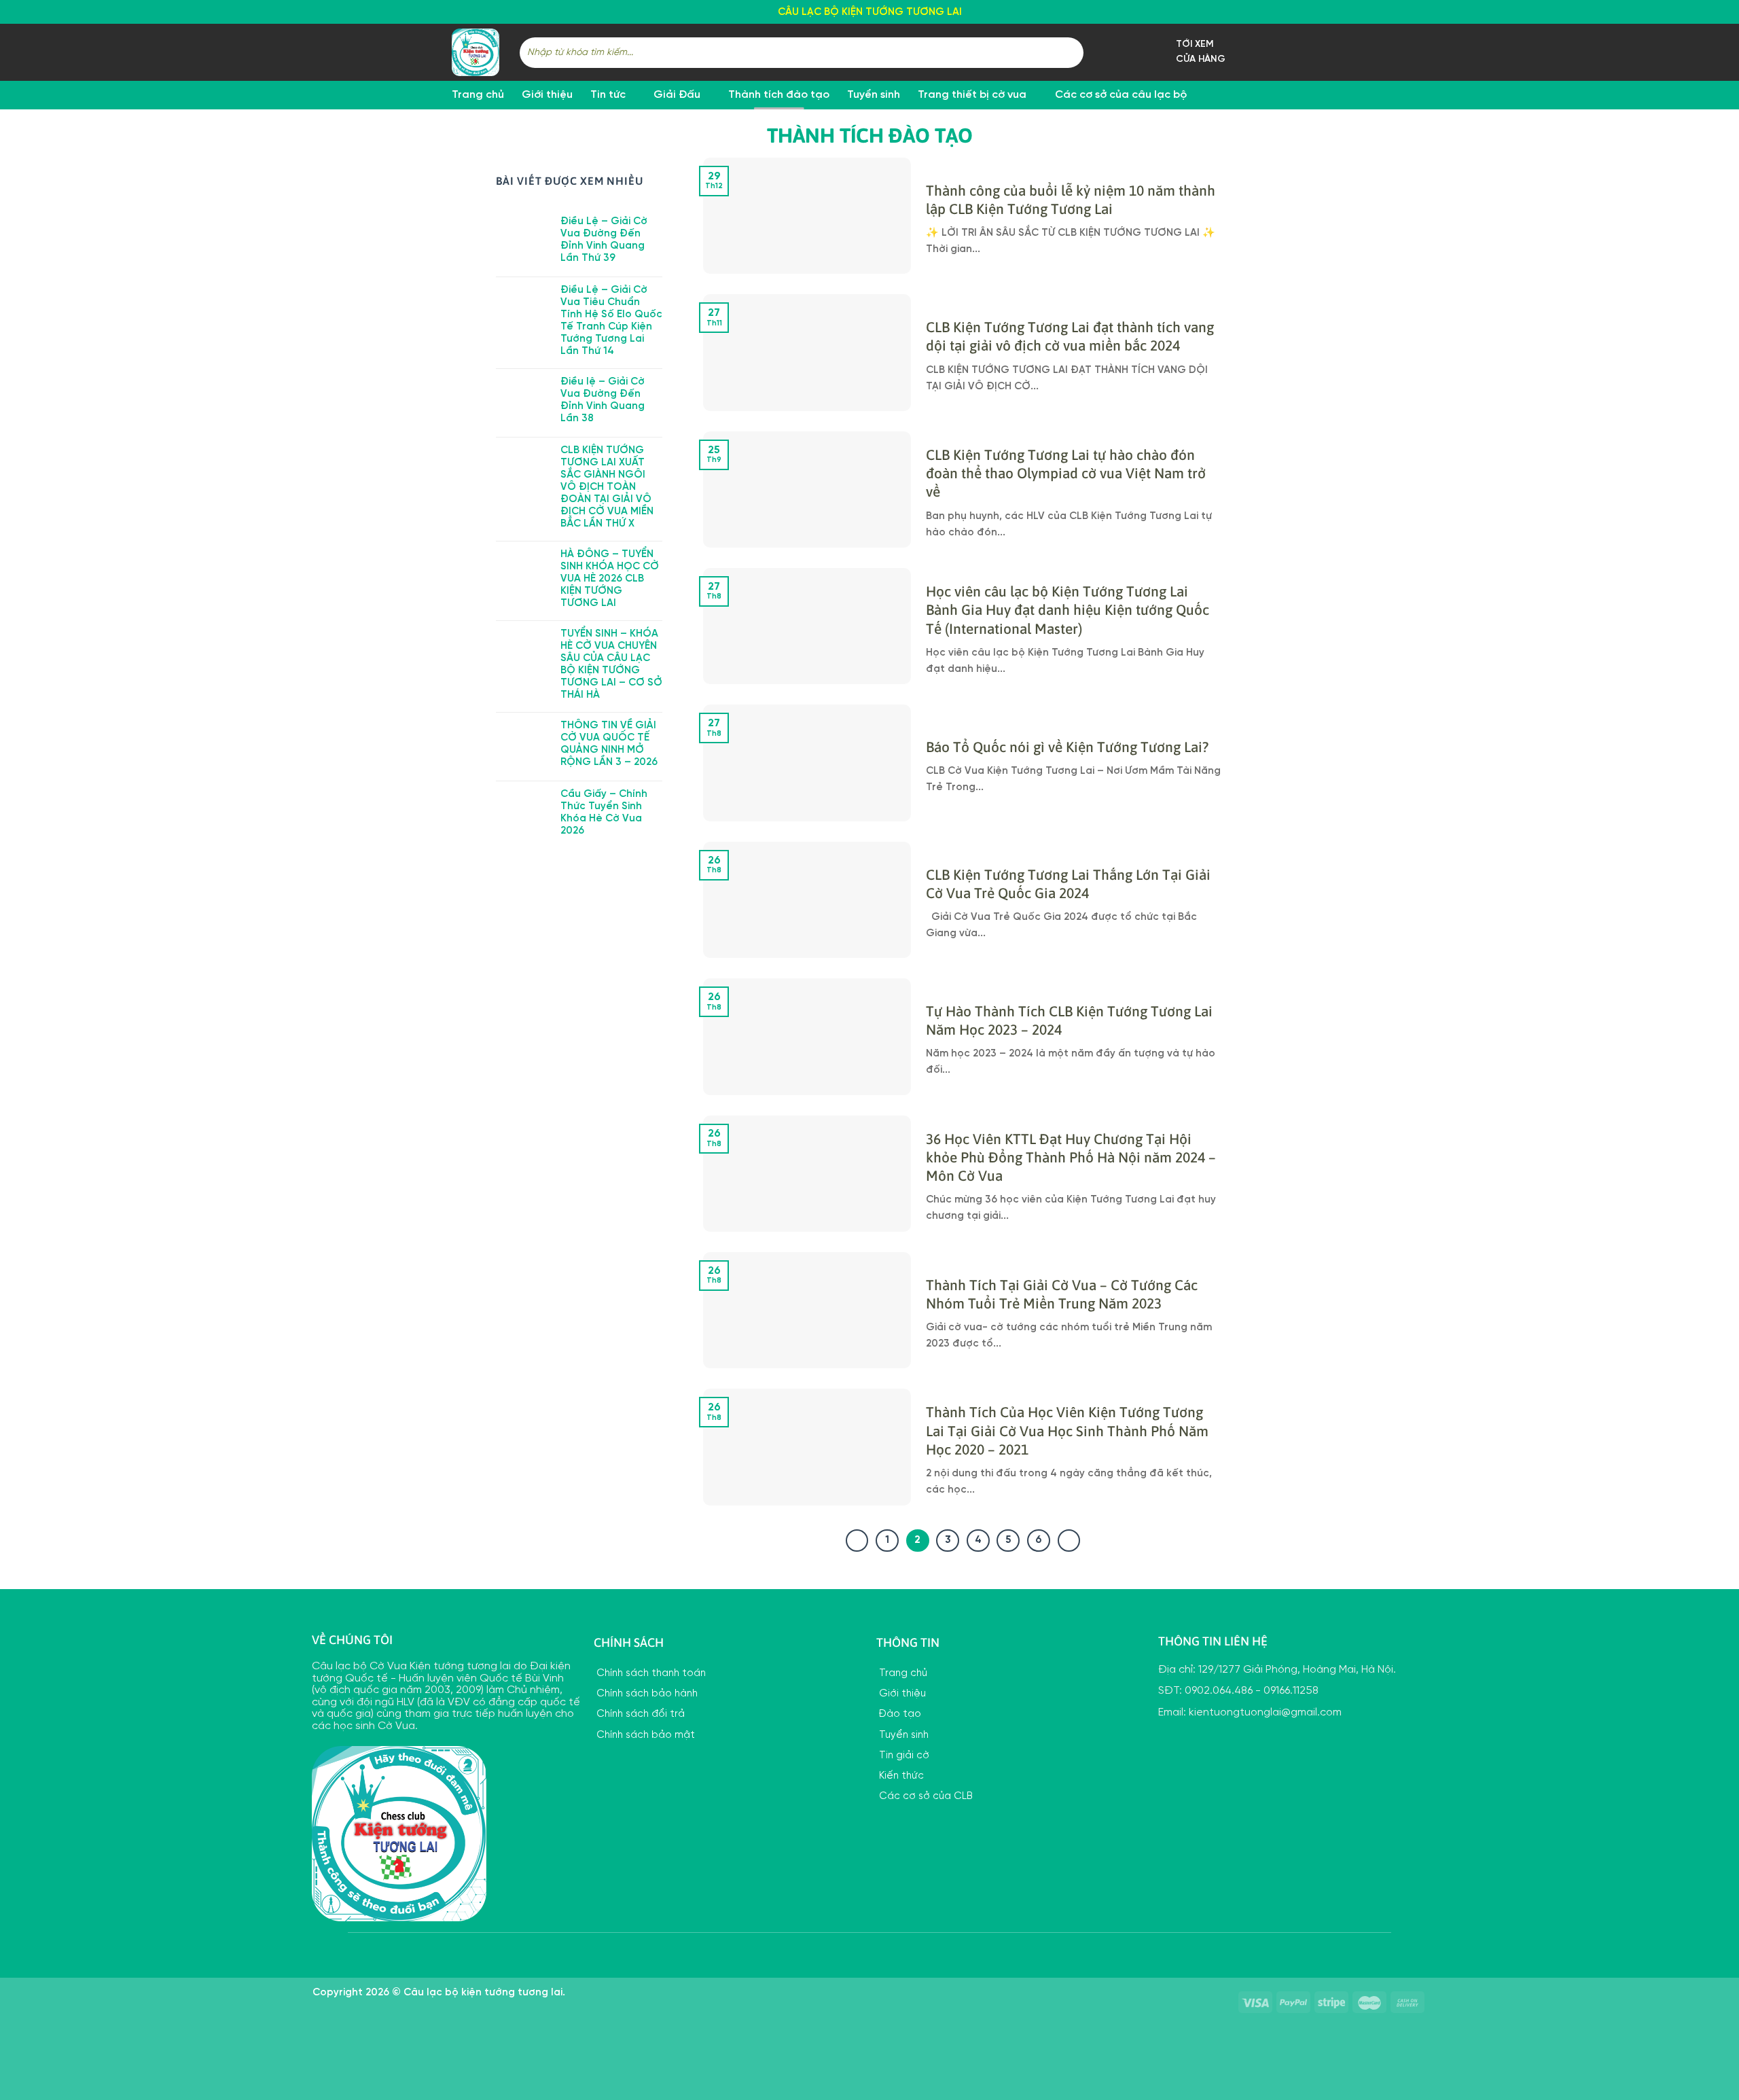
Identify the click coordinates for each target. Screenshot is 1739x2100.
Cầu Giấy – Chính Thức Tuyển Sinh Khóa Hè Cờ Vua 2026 (604, 813)
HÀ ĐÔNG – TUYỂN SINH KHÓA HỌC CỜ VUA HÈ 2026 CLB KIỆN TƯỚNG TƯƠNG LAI (610, 579)
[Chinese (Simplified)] (1340, 10)
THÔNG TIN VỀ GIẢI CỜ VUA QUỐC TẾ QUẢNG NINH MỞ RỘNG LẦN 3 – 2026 (609, 744)
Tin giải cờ (903, 1756)
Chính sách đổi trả (639, 1714)
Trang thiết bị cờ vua (972, 95)
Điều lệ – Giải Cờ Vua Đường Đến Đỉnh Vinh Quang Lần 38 (603, 400)
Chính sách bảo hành (646, 1694)
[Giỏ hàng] (1280, 52)
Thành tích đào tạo (779, 95)
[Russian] (1358, 10)
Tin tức (608, 95)
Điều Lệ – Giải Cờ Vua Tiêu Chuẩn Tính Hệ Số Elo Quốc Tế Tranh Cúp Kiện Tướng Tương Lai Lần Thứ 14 (611, 321)
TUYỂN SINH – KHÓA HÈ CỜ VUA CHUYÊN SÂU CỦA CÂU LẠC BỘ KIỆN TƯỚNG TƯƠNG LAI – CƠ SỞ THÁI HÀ (611, 664)
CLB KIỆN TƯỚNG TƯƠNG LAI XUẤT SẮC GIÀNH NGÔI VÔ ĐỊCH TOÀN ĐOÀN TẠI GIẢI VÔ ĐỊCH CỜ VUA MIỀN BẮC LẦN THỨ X (607, 487)
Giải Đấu (677, 95)
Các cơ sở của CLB (925, 1796)
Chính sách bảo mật (644, 1735)
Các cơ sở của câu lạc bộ (1121, 95)
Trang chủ (478, 95)
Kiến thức (900, 1776)
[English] (1323, 10)
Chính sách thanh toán (650, 1673)
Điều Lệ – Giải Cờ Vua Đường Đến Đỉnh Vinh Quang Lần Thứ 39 (604, 240)
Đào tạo (899, 1714)
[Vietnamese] (1376, 10)
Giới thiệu (547, 95)
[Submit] (1071, 52)
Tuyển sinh (874, 95)
